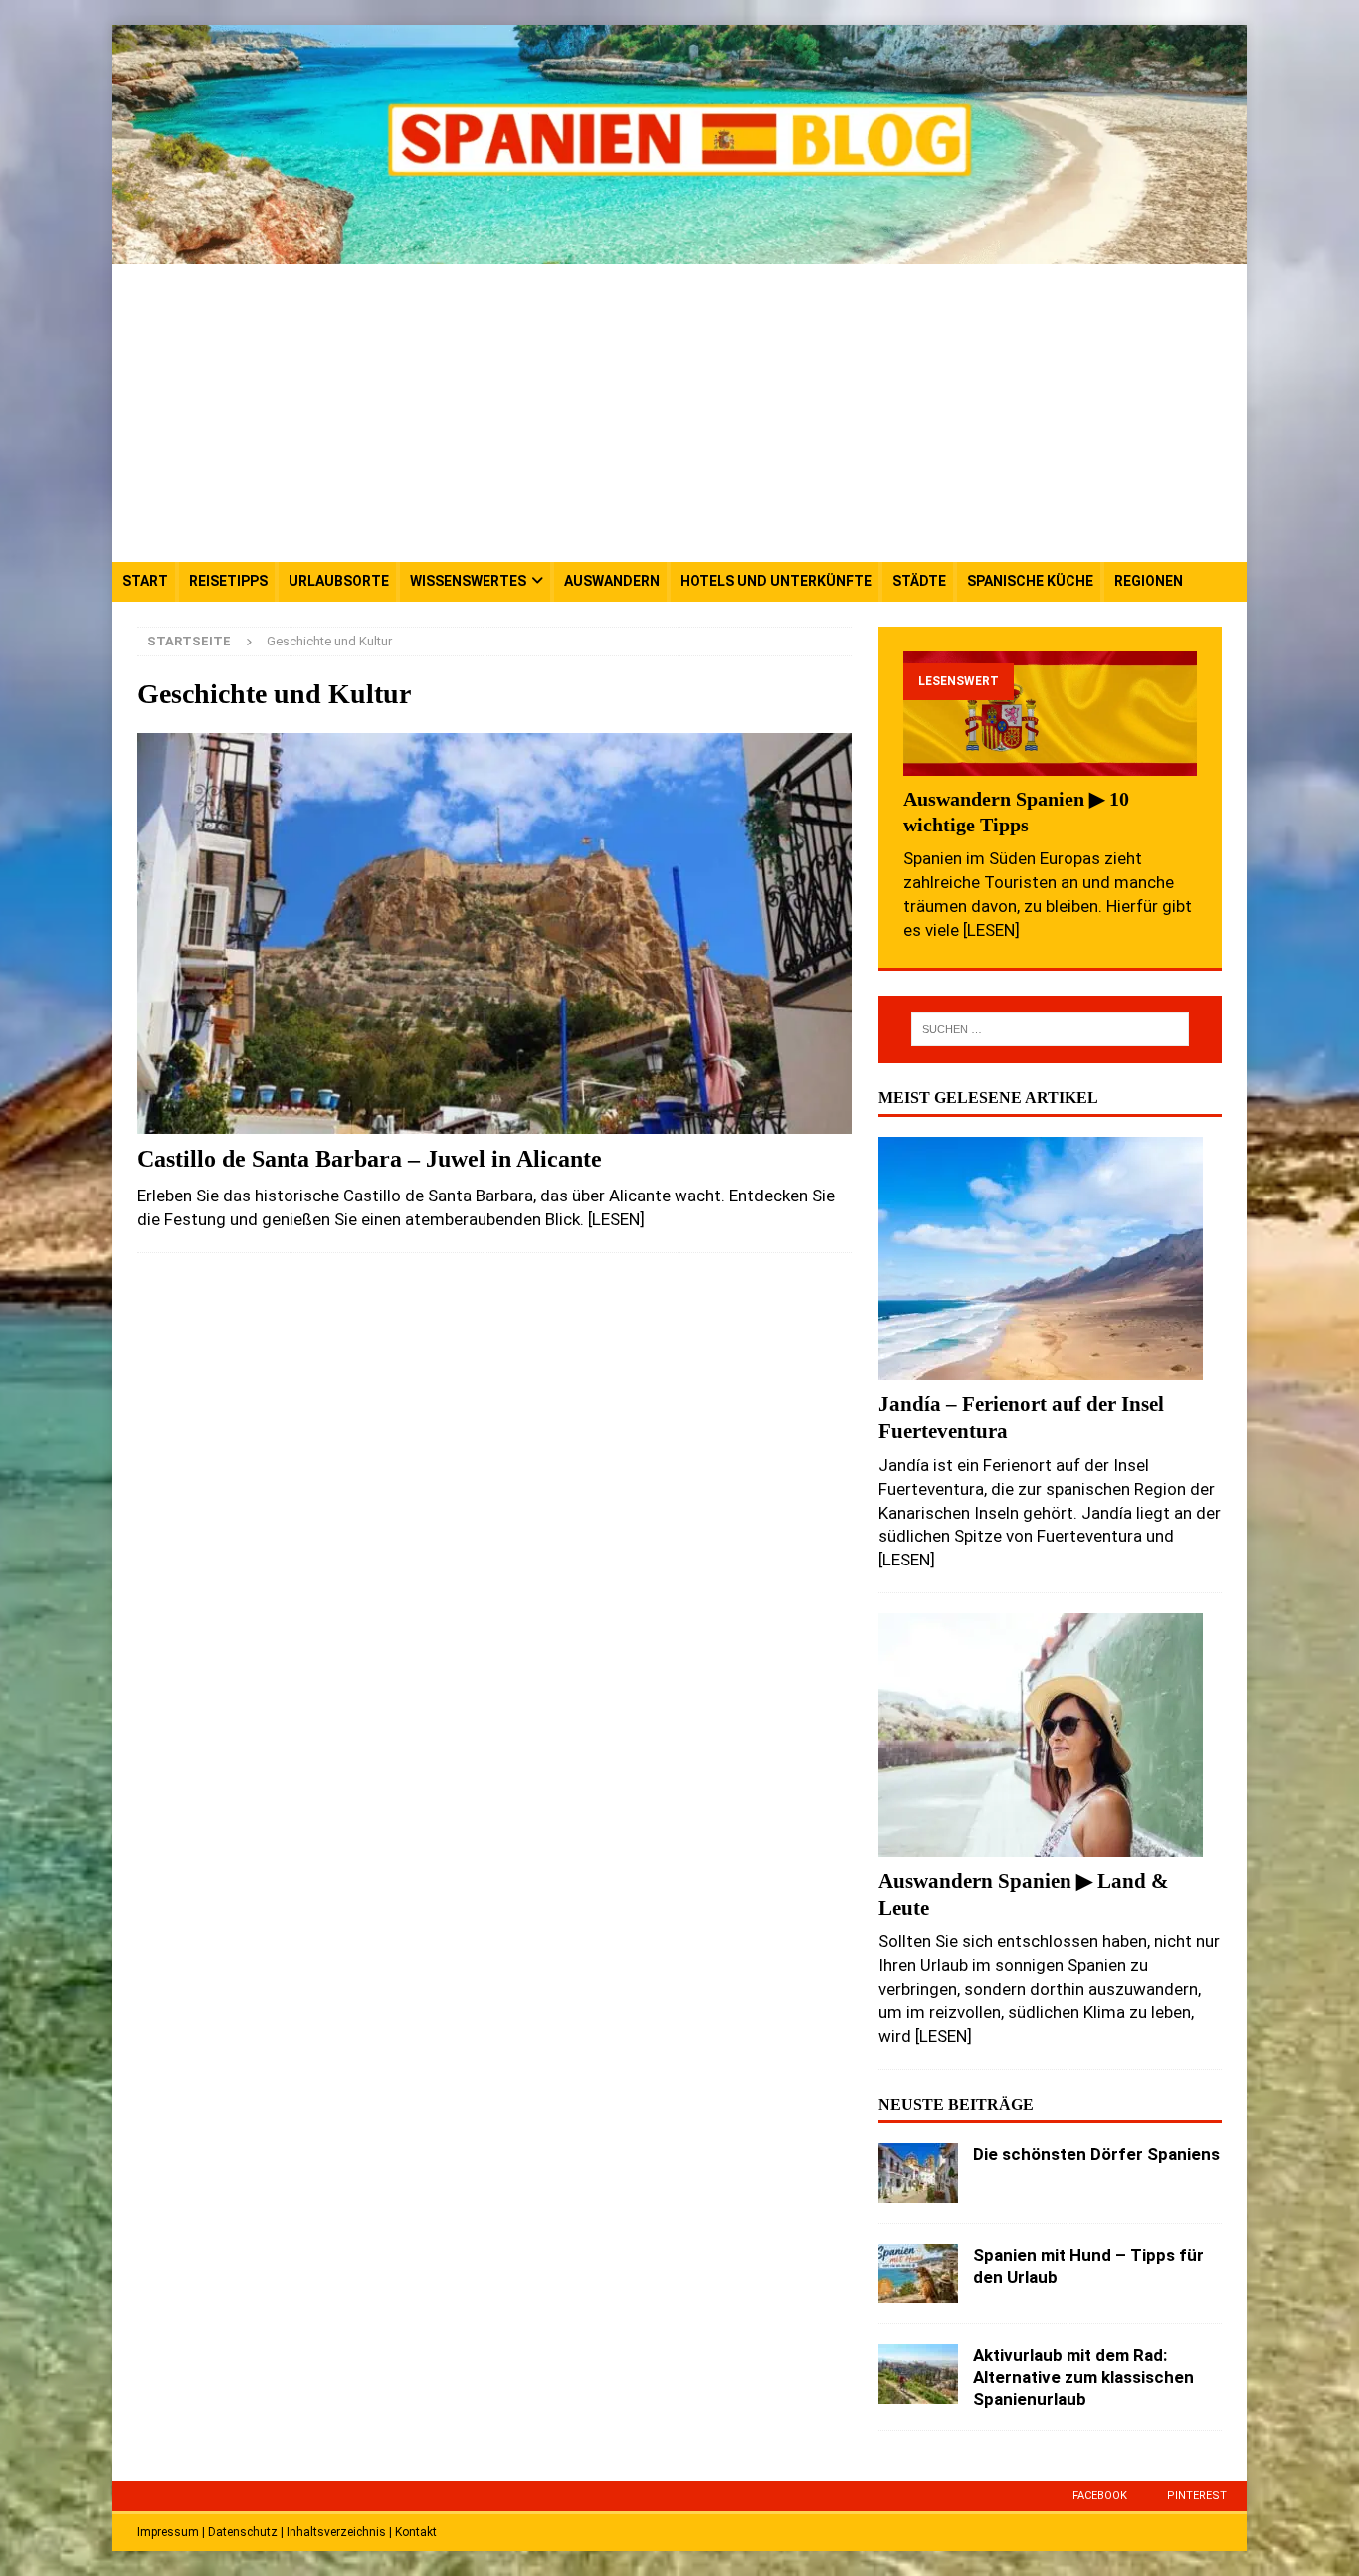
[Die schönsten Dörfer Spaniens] (918, 2173)
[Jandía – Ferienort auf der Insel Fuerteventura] (1050, 1259)
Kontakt (416, 2532)
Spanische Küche (1030, 581)
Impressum (168, 2532)
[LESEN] (616, 1219)
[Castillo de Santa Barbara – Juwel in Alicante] (494, 933)
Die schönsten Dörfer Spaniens (1096, 2154)
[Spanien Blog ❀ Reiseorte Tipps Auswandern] (679, 252)
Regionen (1149, 581)
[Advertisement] (679, 413)
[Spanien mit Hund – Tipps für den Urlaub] (918, 2274)
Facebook (1100, 2496)
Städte (919, 581)
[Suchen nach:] (1050, 1029)
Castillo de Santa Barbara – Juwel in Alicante (370, 1159)
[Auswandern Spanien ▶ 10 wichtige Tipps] (1050, 714)
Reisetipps (228, 581)
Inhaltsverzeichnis (336, 2532)
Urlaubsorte (339, 581)
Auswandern (612, 581)
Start (145, 581)
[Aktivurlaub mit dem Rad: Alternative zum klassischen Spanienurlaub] (918, 2374)
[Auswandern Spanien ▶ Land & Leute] (1050, 1735)
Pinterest (1197, 2496)
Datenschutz (243, 2532)
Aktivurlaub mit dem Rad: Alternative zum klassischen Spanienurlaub (1083, 2377)
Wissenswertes (468, 581)
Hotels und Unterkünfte (776, 581)
